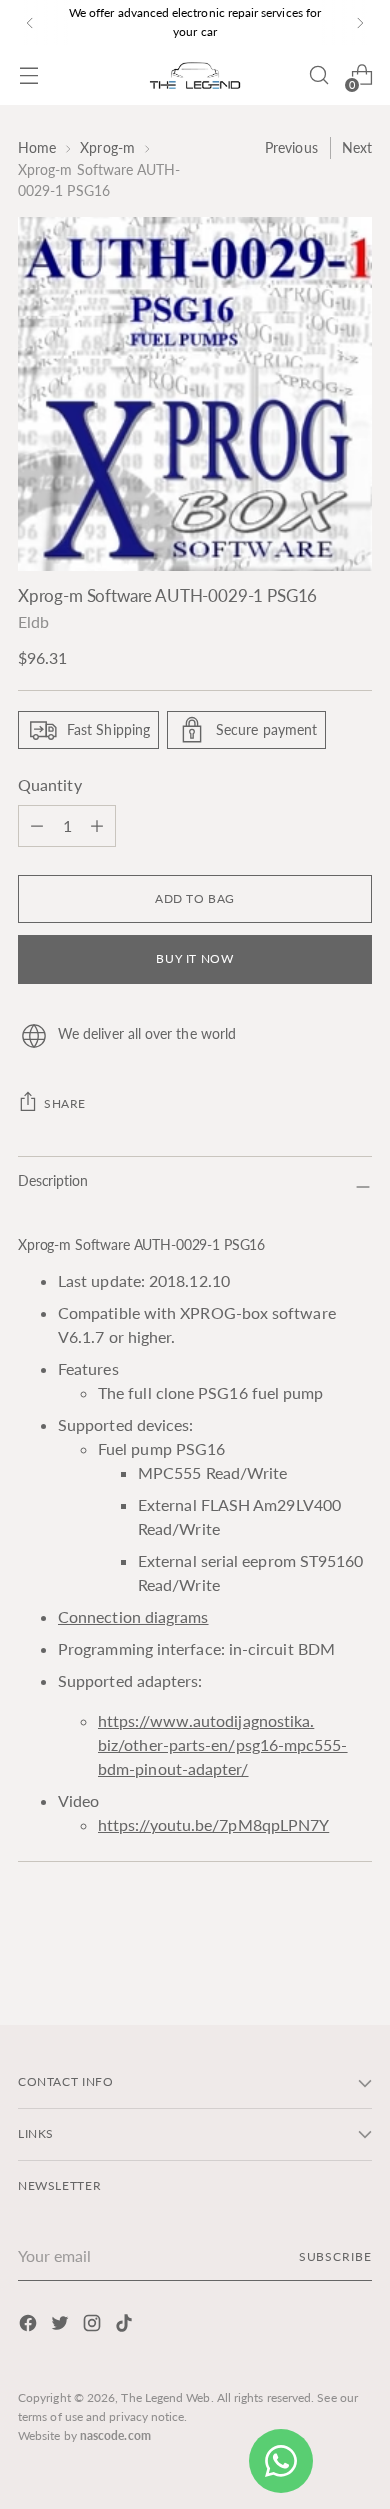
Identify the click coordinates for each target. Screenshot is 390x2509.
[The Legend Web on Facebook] (30, 2326)
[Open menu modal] (28, 75)
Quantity (50, 784)
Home (37, 147)
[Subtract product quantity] (97, 826)
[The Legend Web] (195, 75)
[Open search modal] (318, 75)
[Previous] (30, 22)
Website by (84, 2435)
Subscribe (335, 2256)
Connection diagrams (133, 1616)
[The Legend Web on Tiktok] (126, 2326)
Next (357, 147)
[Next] (360, 22)
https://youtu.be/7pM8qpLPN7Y (213, 1824)
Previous (291, 147)
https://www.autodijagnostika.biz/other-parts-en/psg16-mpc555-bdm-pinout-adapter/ (223, 1744)
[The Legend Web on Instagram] (94, 2326)
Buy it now (194, 958)
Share (65, 1103)
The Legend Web (165, 2397)
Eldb (33, 621)
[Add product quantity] (37, 826)
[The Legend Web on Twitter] (62, 2326)
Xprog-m (107, 147)
